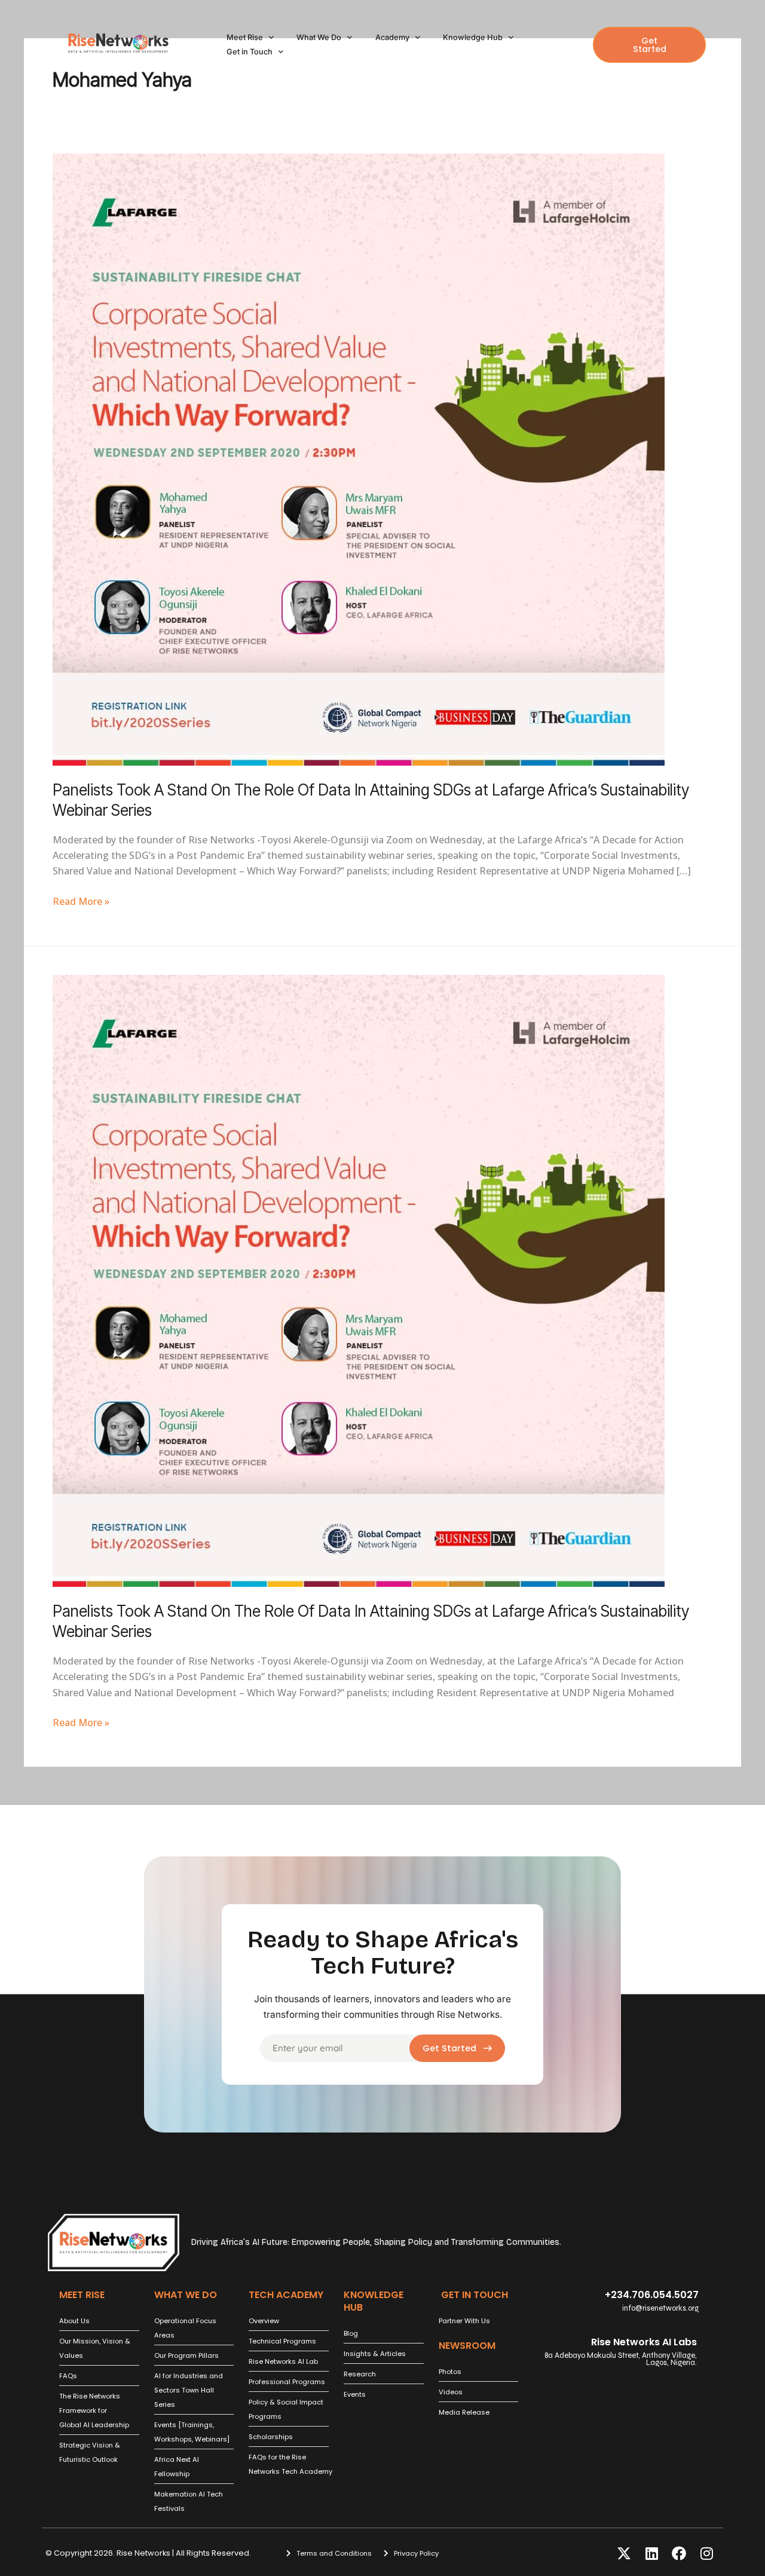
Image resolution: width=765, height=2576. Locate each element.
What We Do (319, 37)
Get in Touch (250, 52)
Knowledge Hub (473, 37)
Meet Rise (245, 37)
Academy (392, 37)
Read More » (81, 901)
